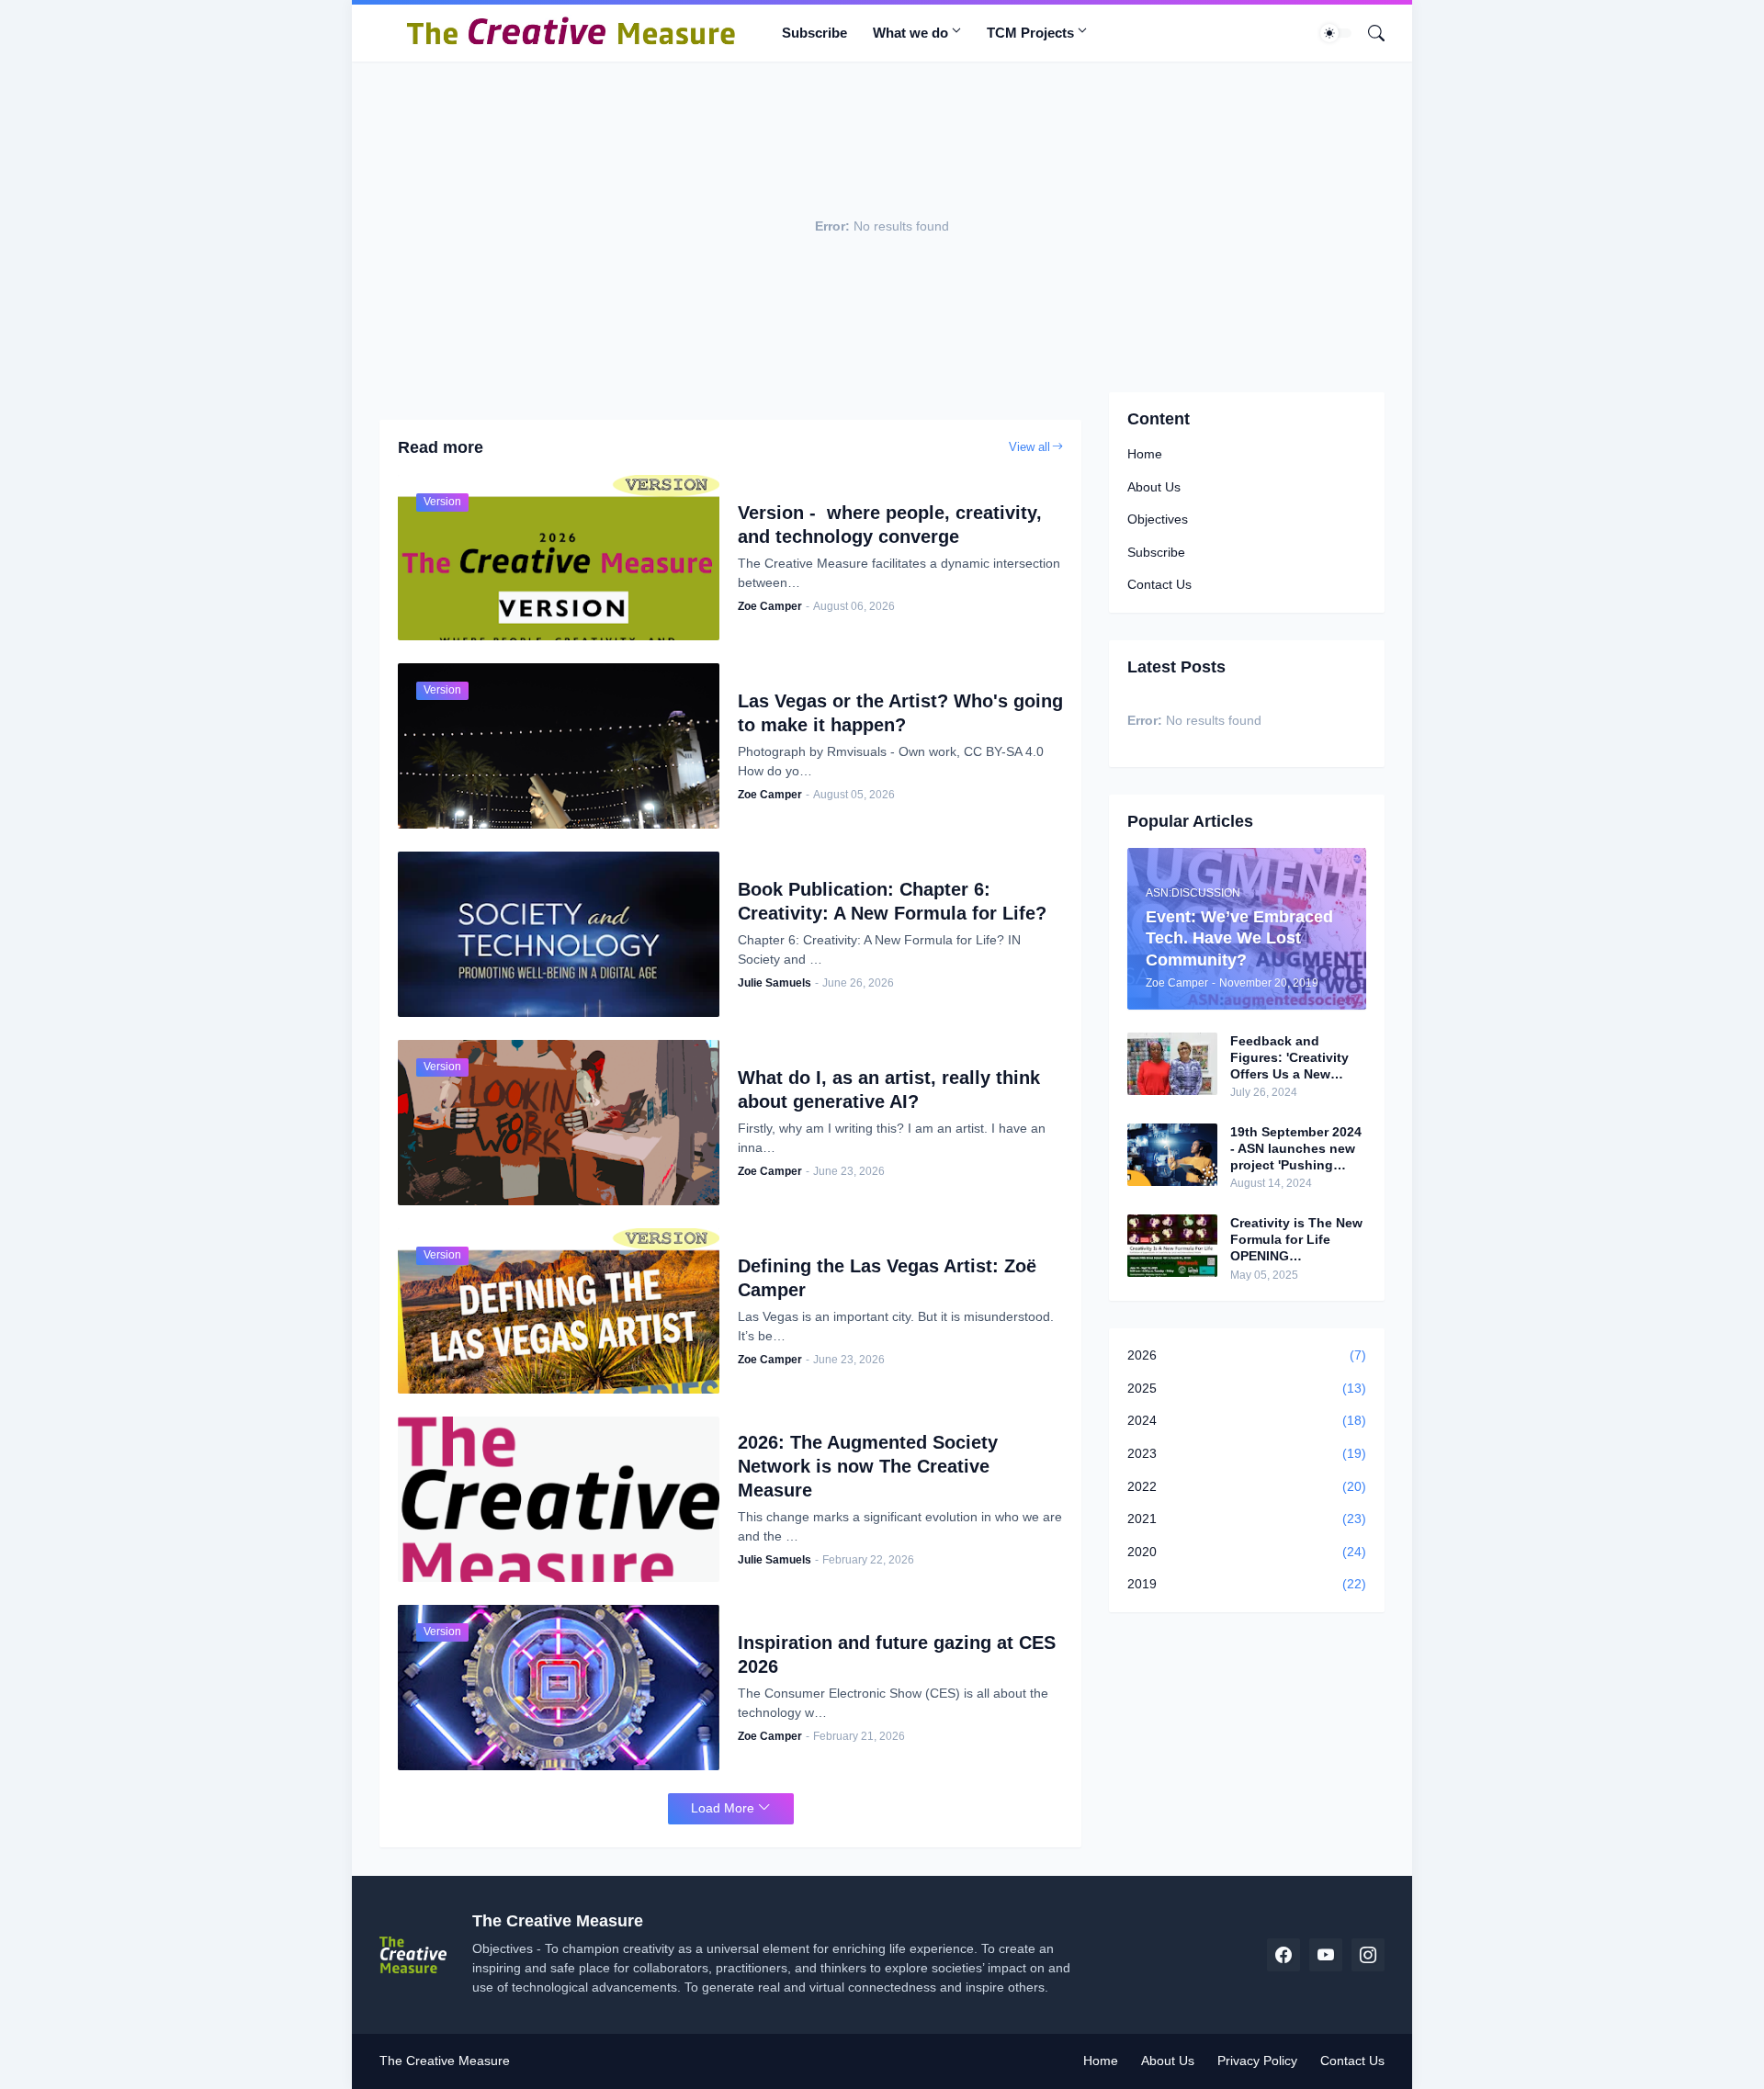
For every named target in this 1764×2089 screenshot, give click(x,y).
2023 (1247, 1453)
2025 (1247, 1388)
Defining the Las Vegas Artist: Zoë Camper (887, 1278)
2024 (1247, 1420)
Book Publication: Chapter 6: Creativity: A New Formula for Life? (892, 901)
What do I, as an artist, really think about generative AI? (889, 1090)
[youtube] (1326, 1955)
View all (1029, 447)
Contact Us (1159, 584)
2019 (1247, 1584)
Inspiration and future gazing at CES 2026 (897, 1654)
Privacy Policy (1257, 2061)
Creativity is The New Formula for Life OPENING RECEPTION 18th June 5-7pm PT (1296, 1240)
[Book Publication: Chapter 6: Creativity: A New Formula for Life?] (559, 934)
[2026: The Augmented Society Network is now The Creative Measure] (559, 1499)
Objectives (1158, 519)
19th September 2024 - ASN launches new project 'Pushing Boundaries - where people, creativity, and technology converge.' (1296, 1149)
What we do (910, 33)
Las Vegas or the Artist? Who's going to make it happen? (900, 713)
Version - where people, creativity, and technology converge (890, 525)
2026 (1247, 1355)
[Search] (1369, 33)
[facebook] (1283, 1955)
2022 (1247, 1486)
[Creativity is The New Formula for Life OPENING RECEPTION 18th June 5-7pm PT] (1172, 1246)
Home (1145, 454)
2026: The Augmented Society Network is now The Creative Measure (868, 1466)
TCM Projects (1030, 33)
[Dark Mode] (1336, 33)
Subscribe (814, 33)
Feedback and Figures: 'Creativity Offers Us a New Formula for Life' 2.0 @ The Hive (1293, 1058)
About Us (1154, 487)
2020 (1247, 1552)
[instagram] (1368, 1955)
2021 (1247, 1519)
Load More (723, 1808)
